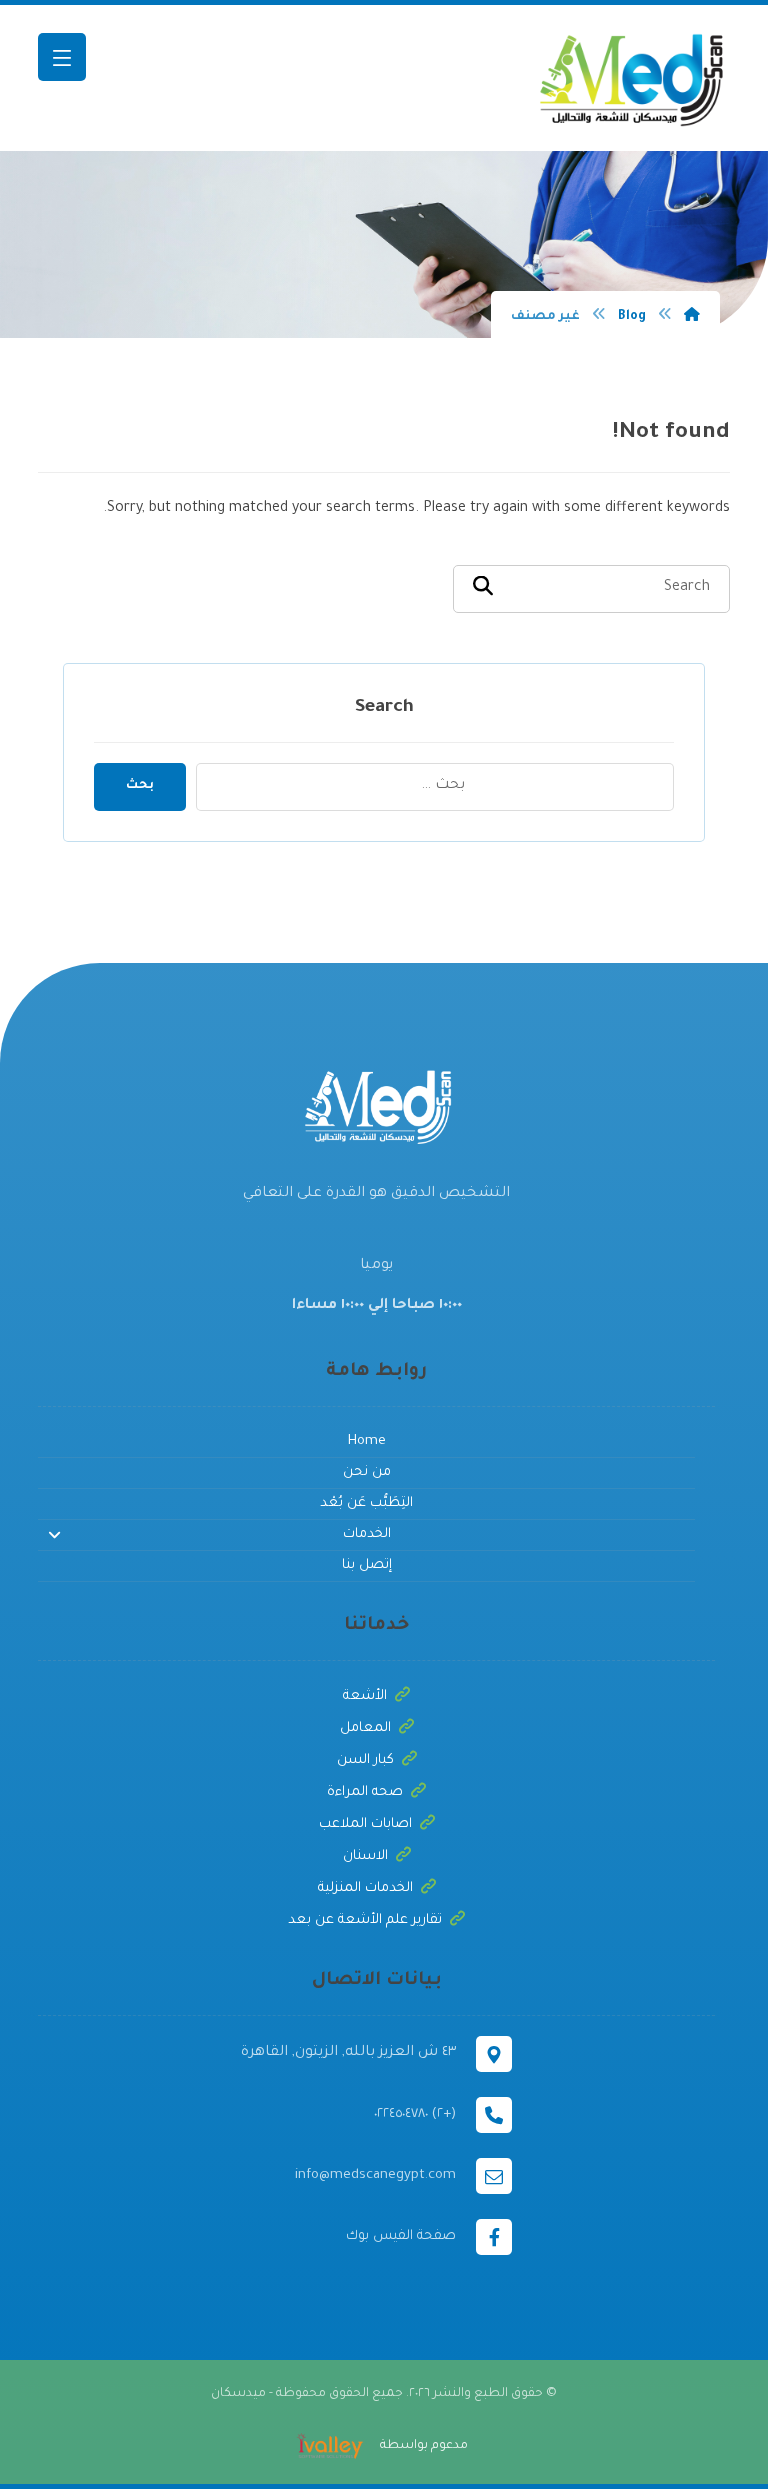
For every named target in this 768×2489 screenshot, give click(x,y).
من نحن (367, 1472)
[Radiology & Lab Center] (630, 78)
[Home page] (692, 317)
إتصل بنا (367, 1565)
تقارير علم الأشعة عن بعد (365, 1920)
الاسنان (365, 1856)
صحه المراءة (365, 1792)
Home (367, 1441)
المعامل (365, 1728)
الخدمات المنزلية (365, 1888)
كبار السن (365, 1760)
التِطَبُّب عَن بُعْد (366, 1503)
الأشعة (365, 1696)
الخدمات (367, 1534)
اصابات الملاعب (365, 1824)
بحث (140, 786)
